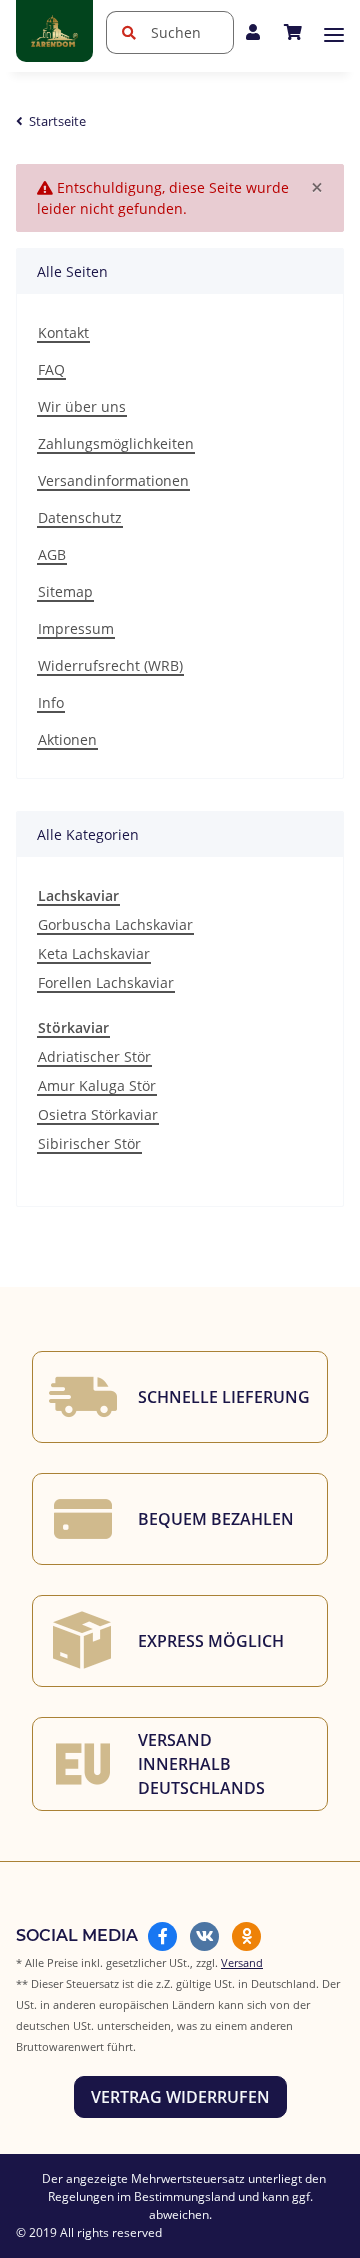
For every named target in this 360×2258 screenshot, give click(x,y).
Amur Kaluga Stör (97, 1085)
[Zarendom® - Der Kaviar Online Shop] (54, 31)
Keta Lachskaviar (94, 953)
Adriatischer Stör (94, 1056)
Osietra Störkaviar (98, 1114)
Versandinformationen (113, 480)
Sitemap (65, 591)
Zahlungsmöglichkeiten (116, 443)
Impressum (76, 628)
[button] (253, 32)
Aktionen (67, 739)
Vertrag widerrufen (180, 2097)
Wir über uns (82, 406)
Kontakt (63, 332)
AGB (52, 554)
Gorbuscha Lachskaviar (115, 924)
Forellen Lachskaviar (106, 982)
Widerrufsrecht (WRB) (110, 665)
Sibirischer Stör (89, 1143)
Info (51, 702)
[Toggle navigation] (334, 35)
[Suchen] (128, 32)
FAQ (51, 369)
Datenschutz (80, 517)
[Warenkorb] (293, 32)
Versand (242, 1962)
